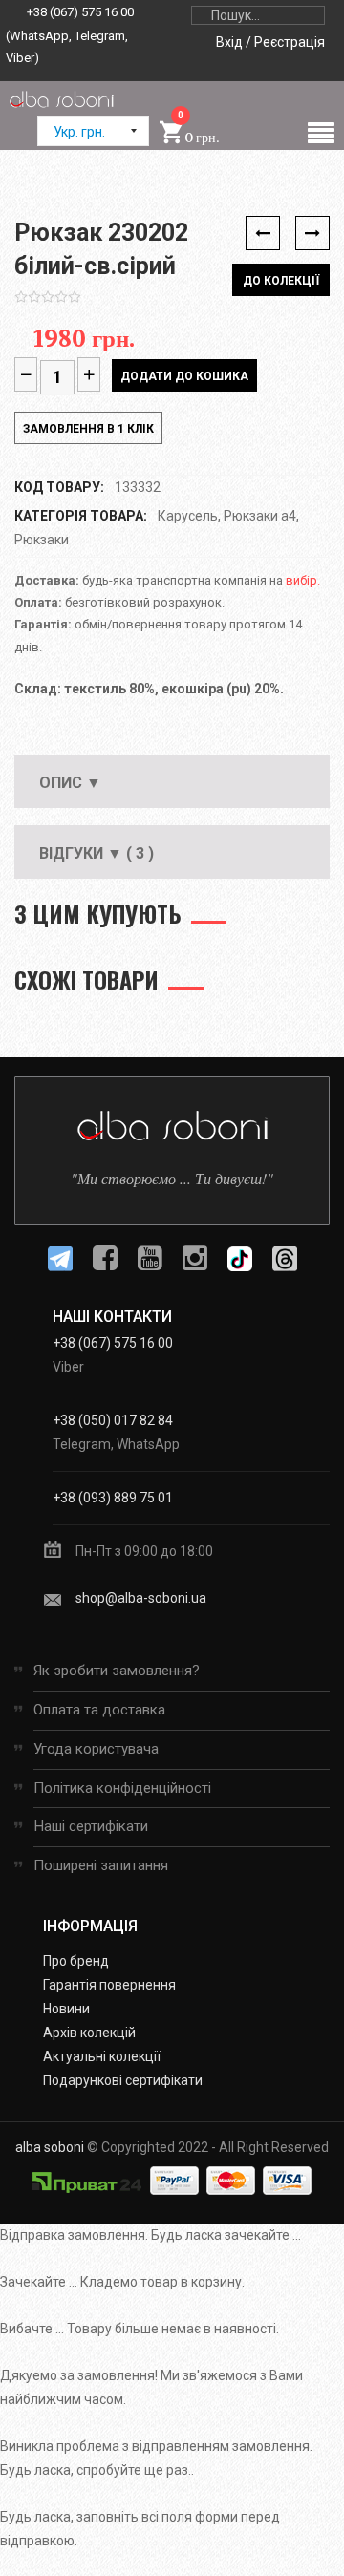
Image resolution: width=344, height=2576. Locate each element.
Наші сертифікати (91, 1826)
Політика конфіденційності (122, 1788)
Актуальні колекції (102, 2056)
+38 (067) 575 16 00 (80, 12)
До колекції (281, 281)
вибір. (303, 580)
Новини (66, 2009)
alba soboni (50, 2147)
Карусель (188, 516)
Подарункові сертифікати (123, 2080)
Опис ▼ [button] (70, 783)
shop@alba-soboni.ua (141, 1598)
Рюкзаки (42, 540)
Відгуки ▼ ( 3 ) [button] (97, 853)
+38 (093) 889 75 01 (113, 1498)
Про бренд (76, 1961)
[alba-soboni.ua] (61, 98)
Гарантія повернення (109, 1985)
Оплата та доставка (99, 1710)
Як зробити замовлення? (117, 1671)
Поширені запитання (101, 1865)
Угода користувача (96, 1749)
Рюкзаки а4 (260, 516)
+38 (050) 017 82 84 (113, 1420)
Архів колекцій (89, 2033)
